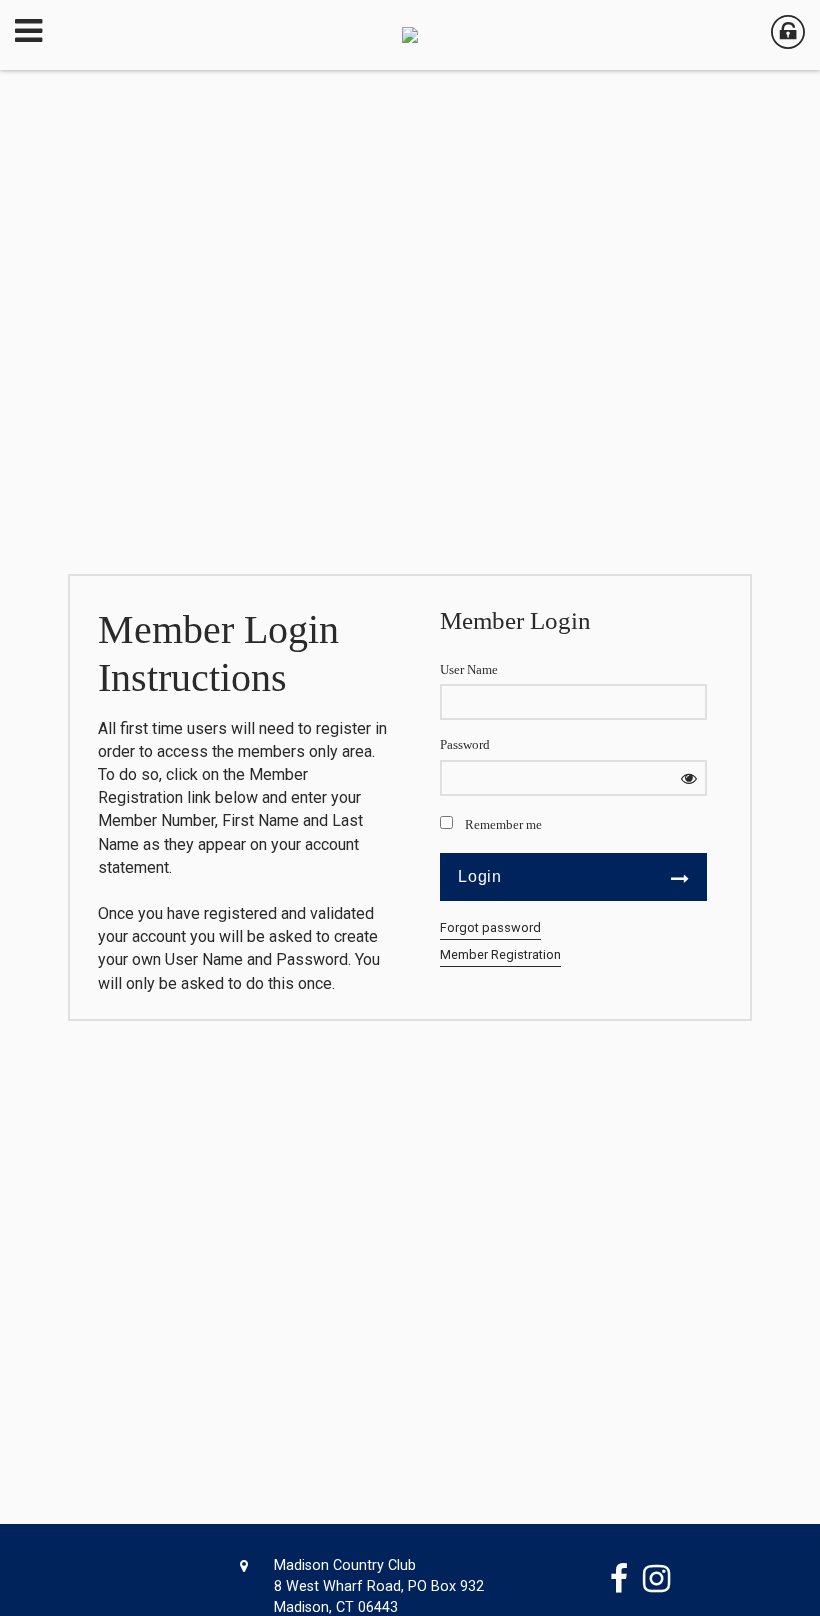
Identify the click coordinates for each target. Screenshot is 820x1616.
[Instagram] (664, 1579)
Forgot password (490, 927)
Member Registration (500, 954)
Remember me (503, 825)
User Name (469, 670)
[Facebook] (626, 1579)
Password (465, 745)
